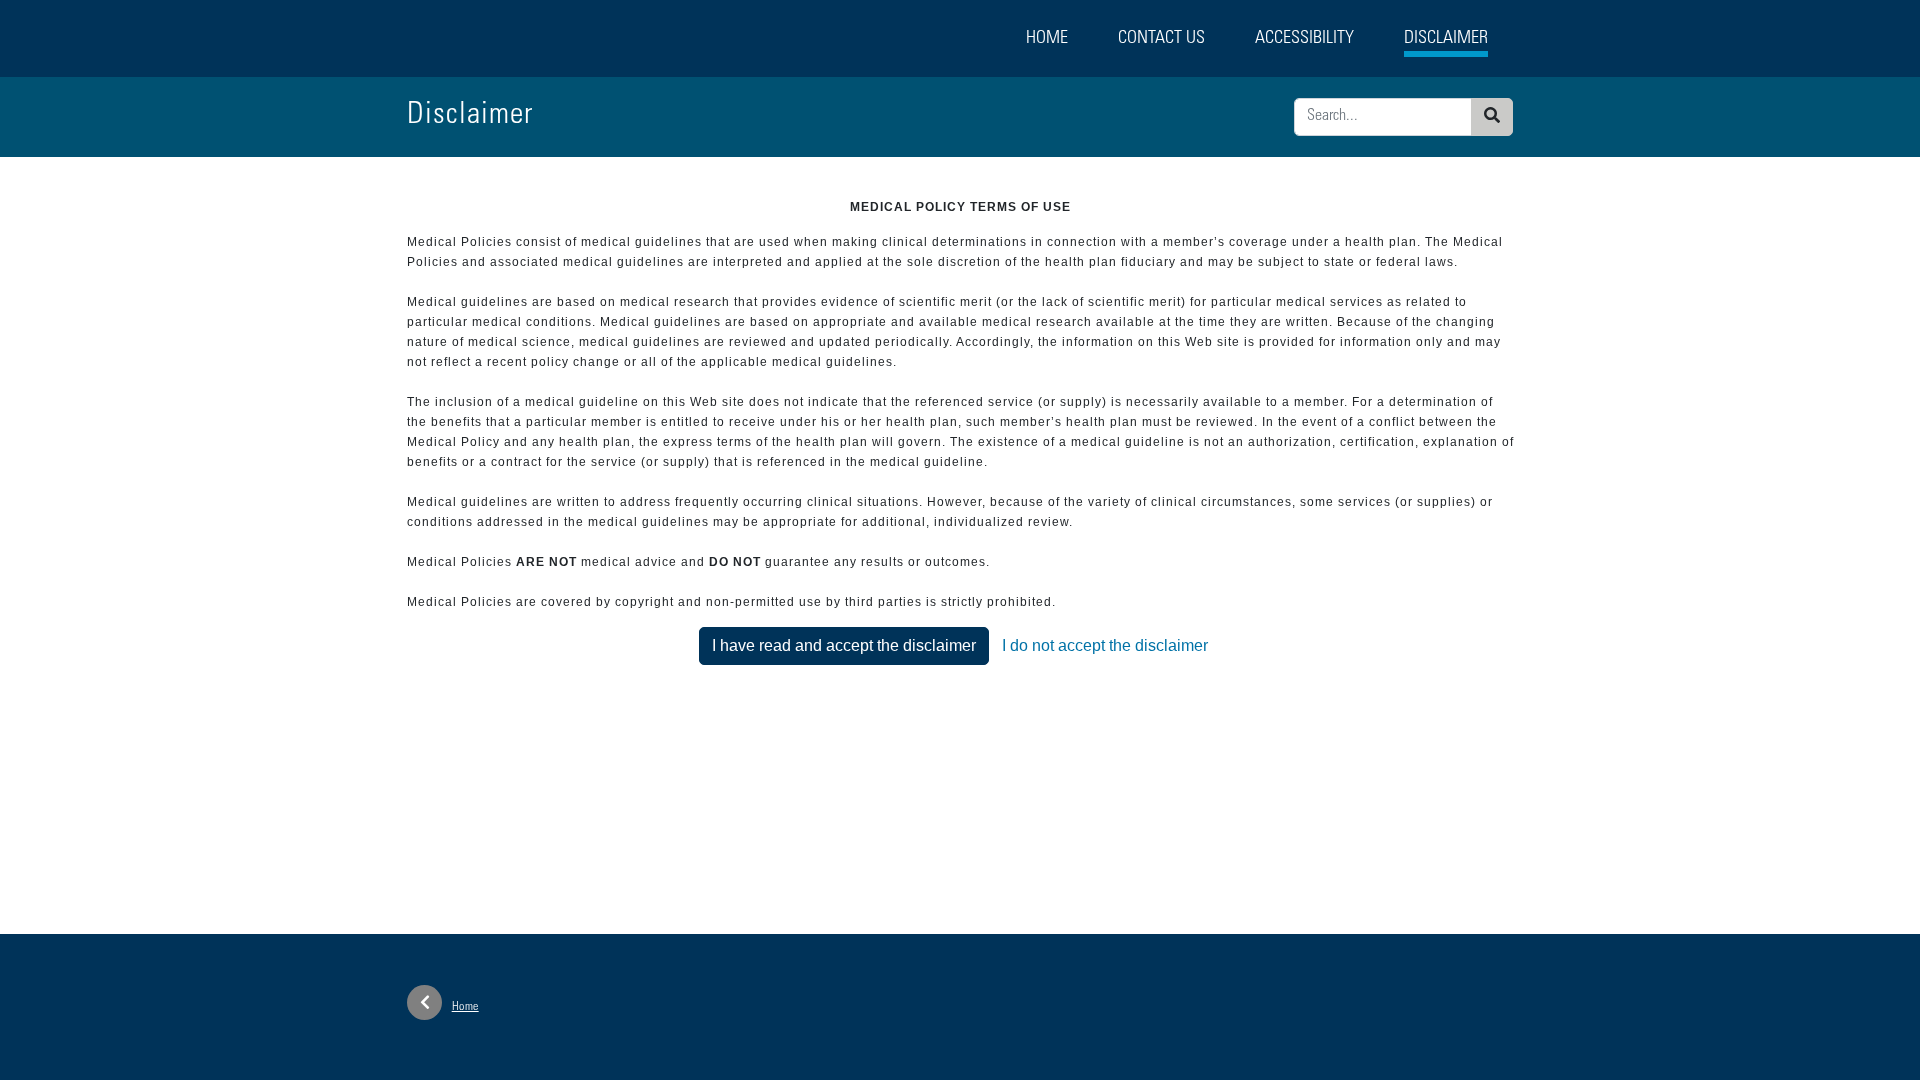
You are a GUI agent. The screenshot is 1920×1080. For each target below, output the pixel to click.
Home (1047, 39)
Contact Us (1161, 39)
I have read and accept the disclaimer (844, 645)
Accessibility (1304, 39)
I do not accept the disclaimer (1105, 645)
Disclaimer (1446, 39)
